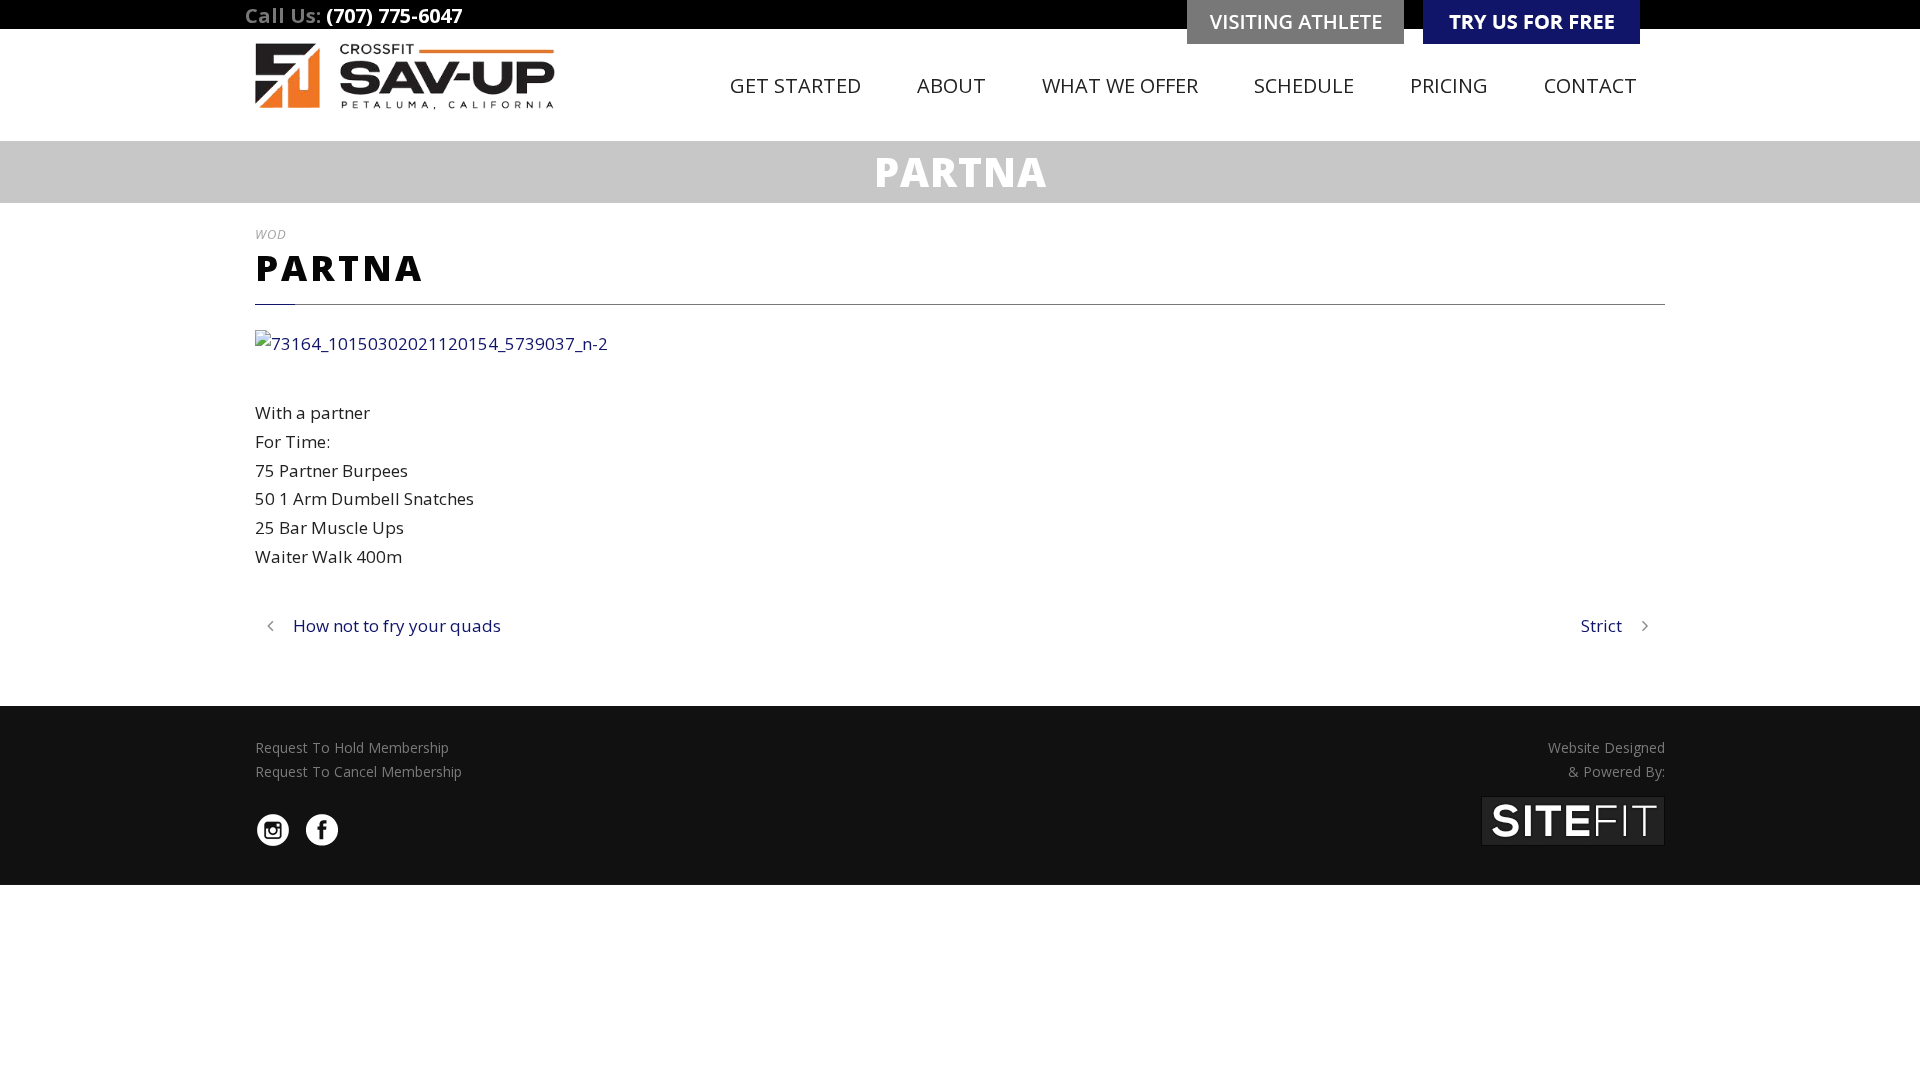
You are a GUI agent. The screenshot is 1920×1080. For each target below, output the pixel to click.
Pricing (1449, 85)
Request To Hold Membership (352, 747)
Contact (1590, 85)
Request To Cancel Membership (358, 771)
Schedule (1304, 85)
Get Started (795, 85)
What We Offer (1120, 85)
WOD (271, 234)
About (951, 85)
